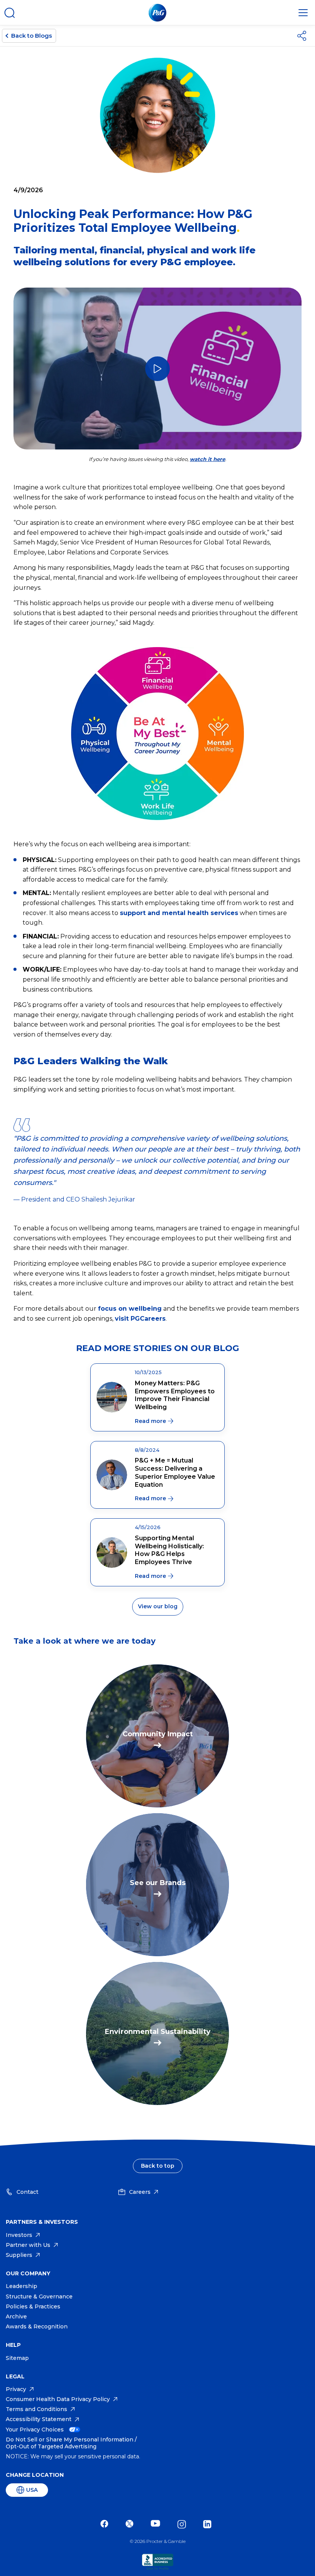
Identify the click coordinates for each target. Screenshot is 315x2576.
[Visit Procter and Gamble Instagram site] (184, 2524)
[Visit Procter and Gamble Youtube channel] (157, 2524)
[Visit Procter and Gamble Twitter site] (131, 2524)
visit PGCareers (140, 1319)
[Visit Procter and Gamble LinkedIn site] (209, 2524)
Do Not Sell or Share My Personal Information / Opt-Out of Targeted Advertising (71, 2443)
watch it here (207, 459)
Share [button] (303, 36)
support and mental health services (179, 913)
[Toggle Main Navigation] (303, 13)
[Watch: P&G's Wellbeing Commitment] (157, 369)
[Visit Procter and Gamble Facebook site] (106, 2524)
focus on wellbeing (130, 1309)
